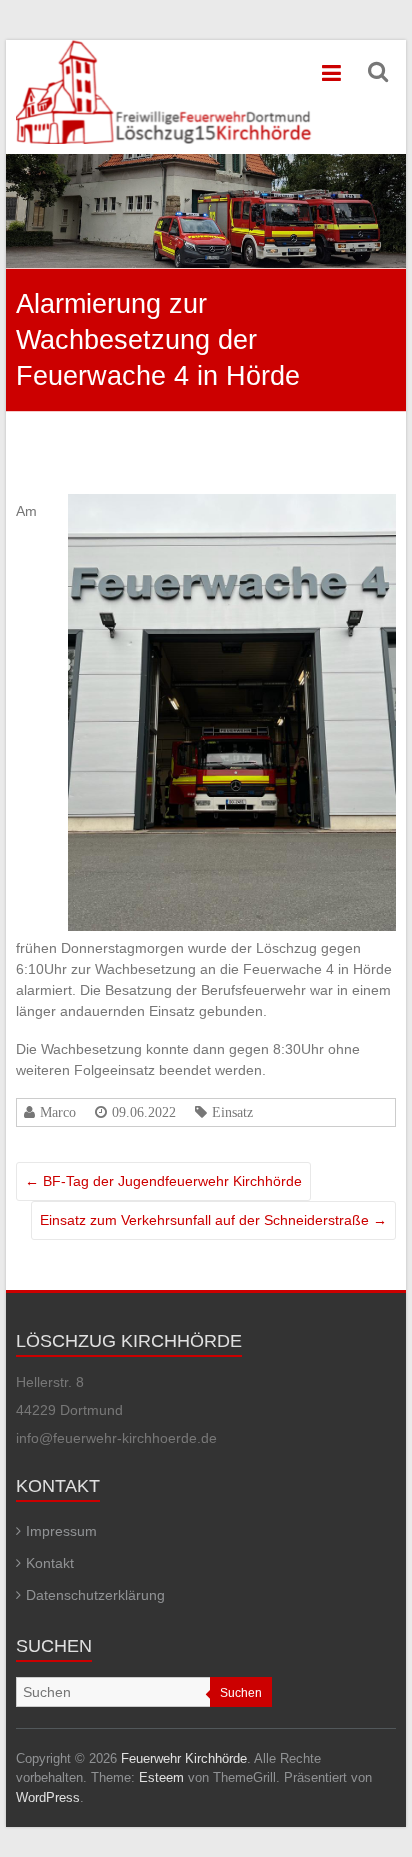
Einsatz (232, 1112)
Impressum (61, 1531)
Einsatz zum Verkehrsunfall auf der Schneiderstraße (213, 1220)
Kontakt (50, 1563)
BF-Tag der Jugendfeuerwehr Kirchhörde (163, 1181)
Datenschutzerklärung (95, 1595)
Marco (58, 1112)
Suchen (241, 1693)
